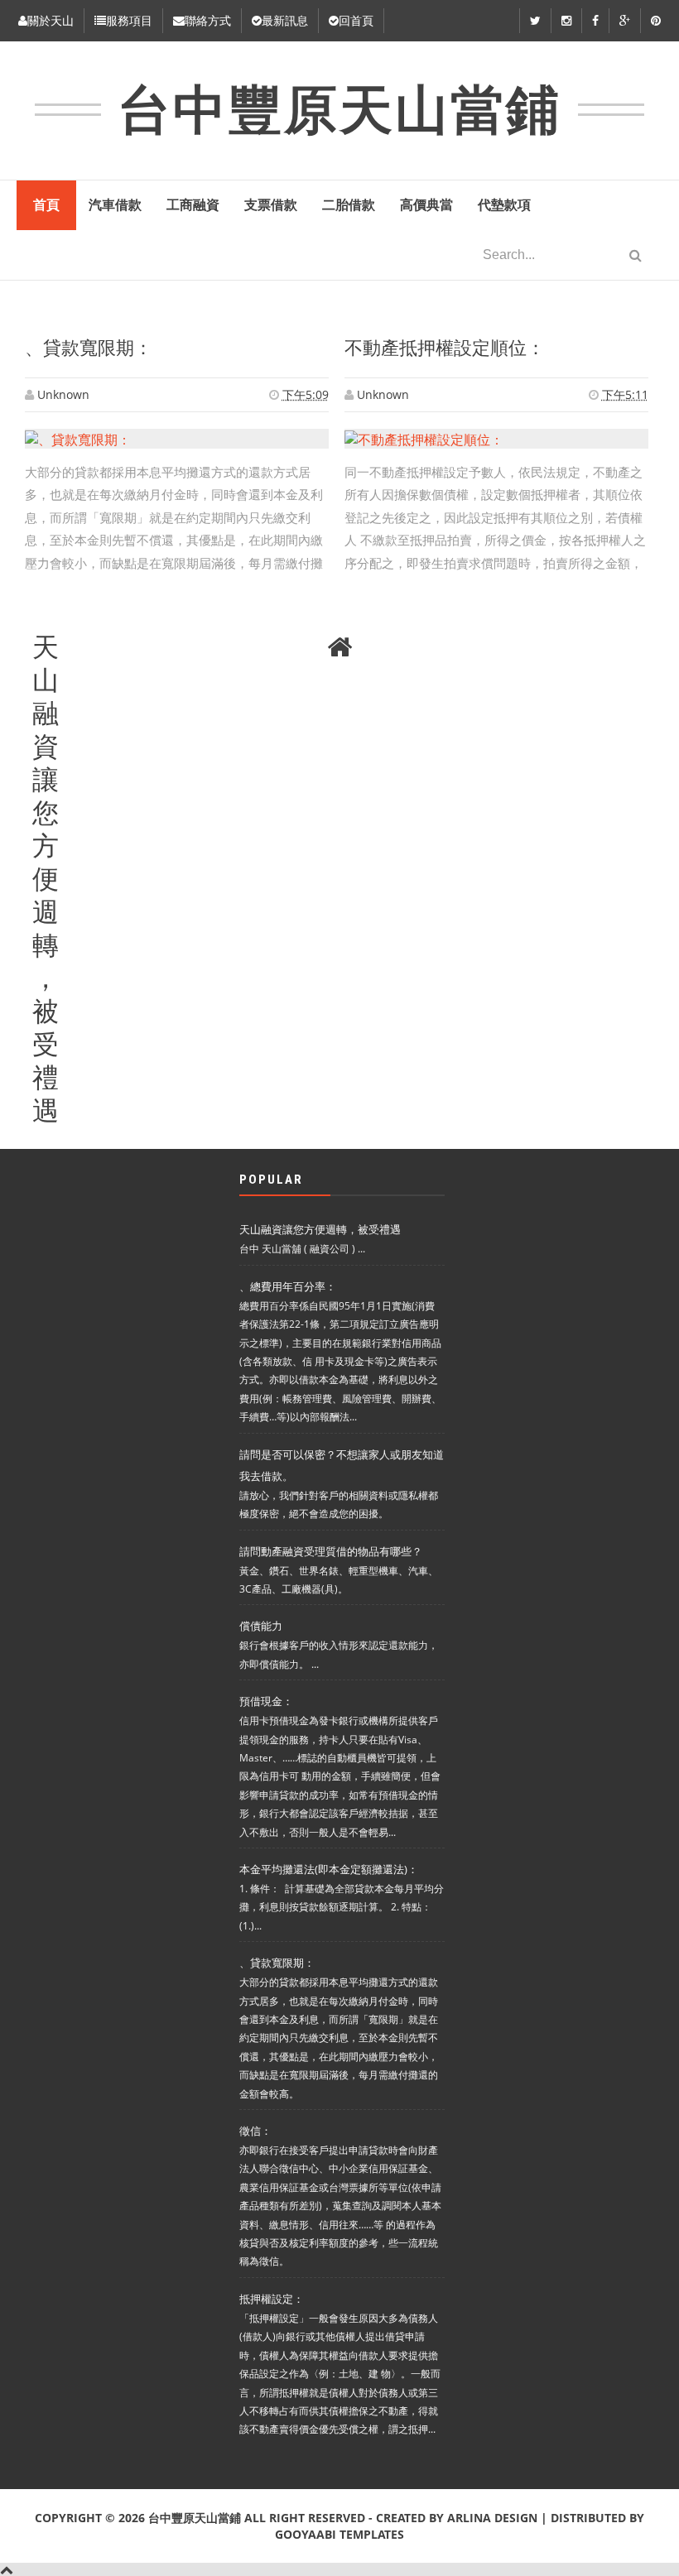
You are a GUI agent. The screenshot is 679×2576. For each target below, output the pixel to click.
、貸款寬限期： (89, 348)
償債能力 (261, 1626)
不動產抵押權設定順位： (445, 348)
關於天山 (51, 20)
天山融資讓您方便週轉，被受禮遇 (46, 649)
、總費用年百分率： (288, 1286)
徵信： (255, 2131)
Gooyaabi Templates (339, 2534)
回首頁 (356, 20)
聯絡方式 (208, 20)
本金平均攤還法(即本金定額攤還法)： (329, 1869)
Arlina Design (492, 2518)
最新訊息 (285, 20)
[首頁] (339, 647)
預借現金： (266, 1701)
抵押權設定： (272, 2299)
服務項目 (129, 20)
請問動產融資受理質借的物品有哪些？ (331, 1551)
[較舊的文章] (633, 647)
